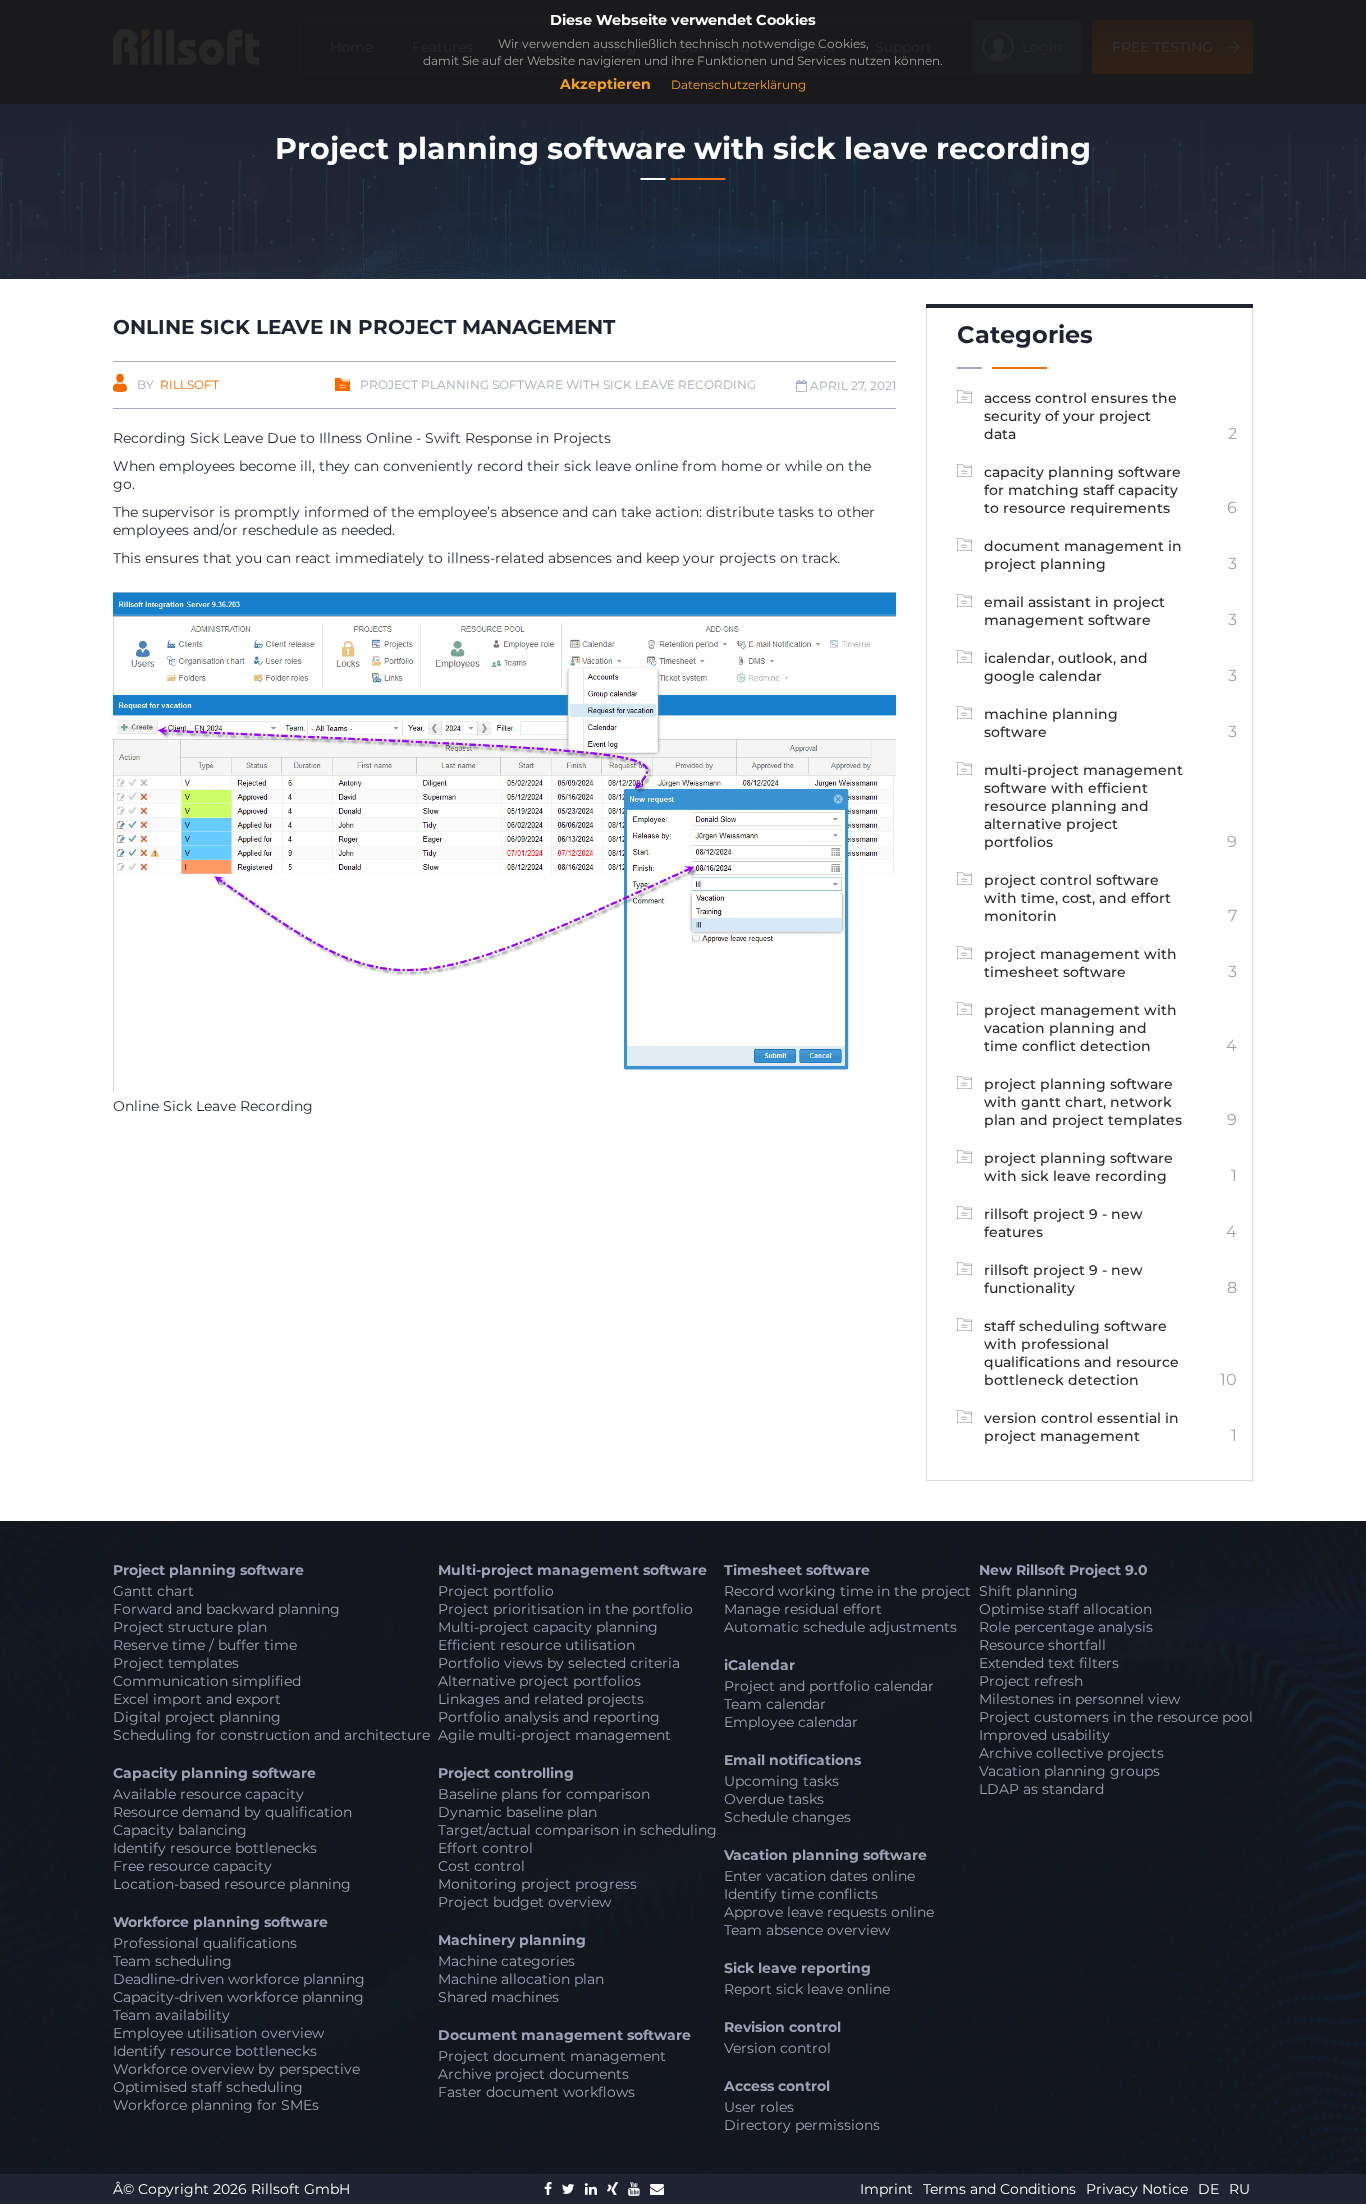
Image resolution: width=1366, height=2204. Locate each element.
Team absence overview (807, 1930)
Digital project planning (197, 1717)
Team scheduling (172, 1961)
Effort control (485, 1848)
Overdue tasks (774, 1799)
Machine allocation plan (521, 1979)
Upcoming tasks (781, 1781)
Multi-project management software (572, 1570)
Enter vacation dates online (819, 1876)
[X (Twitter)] (568, 2189)
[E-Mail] (657, 2189)
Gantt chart (153, 1591)
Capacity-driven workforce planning (238, 1997)
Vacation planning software (825, 1855)
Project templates (176, 1663)
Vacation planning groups (1069, 1771)
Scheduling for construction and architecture (271, 1735)
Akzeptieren (605, 84)
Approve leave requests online (829, 1912)
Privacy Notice (1139, 2189)
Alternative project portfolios (539, 1681)
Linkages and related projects (541, 1699)
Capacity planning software (214, 1773)
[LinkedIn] (591, 2189)
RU (1239, 2189)
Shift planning (1028, 1591)
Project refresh (1031, 1681)
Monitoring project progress (537, 1884)
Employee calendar (791, 1722)
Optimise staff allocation (1065, 1609)
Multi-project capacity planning (548, 1627)
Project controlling (506, 1773)
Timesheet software (797, 1570)
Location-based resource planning (232, 1884)
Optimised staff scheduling (208, 2087)
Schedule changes (787, 1817)
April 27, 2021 (851, 385)
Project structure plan (190, 1627)
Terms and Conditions (1001, 2189)
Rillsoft (189, 384)
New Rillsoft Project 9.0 (1063, 1570)
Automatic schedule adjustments (840, 1627)
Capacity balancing (180, 1830)
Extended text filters (1049, 1663)
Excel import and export (197, 1699)
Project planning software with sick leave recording (558, 384)
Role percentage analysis (1066, 1627)
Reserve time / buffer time (205, 1645)
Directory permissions (802, 2125)
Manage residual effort (803, 1609)
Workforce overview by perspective (236, 2069)
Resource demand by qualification (232, 1812)
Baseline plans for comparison (544, 1794)
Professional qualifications (205, 1943)
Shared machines (498, 1997)
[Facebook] (548, 2189)
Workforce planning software (220, 1922)
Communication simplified (207, 1681)
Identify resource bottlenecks (215, 1848)
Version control (777, 2048)
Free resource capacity (192, 1866)
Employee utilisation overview (218, 2033)
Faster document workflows (536, 2092)
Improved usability (1044, 1735)
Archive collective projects (1071, 1753)
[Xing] (612, 2189)
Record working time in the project (847, 1591)
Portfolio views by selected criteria (559, 1663)
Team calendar (775, 1704)
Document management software (564, 2035)
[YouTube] (634, 2189)
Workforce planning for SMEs (216, 2105)
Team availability (171, 2015)
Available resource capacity (208, 1794)
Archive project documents (533, 2074)
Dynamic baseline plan (517, 1812)
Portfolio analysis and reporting (549, 1717)
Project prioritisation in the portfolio (565, 1609)
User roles (759, 2107)
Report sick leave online (807, 1989)
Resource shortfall (1042, 1645)
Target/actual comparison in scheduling (577, 1830)
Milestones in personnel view (1079, 1699)
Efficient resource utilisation (536, 1645)
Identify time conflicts (801, 1894)
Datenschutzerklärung (738, 84)
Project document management (552, 2056)
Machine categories (506, 1961)
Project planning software (208, 1570)
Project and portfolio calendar (829, 1686)
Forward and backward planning (226, 1609)
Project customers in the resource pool (1116, 1717)
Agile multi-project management (554, 1735)
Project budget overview (524, 1902)
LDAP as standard (1041, 1789)
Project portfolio (496, 1591)
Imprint (888, 2189)
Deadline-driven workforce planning (239, 1979)
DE (1208, 2189)
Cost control (481, 1866)
